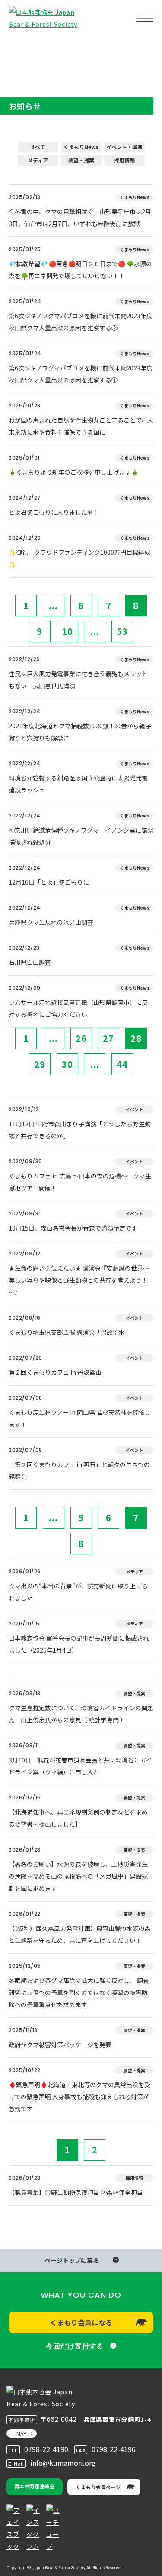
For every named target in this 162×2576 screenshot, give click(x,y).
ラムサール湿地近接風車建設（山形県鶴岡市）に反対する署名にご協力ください (78, 1008)
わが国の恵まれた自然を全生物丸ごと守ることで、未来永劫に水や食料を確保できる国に (81, 426)
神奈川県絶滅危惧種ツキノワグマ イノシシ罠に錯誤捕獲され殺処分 (81, 836)
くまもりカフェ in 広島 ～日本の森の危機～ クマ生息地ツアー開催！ (80, 1182)
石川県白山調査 (30, 962)
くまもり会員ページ (98, 2487)
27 (108, 1038)
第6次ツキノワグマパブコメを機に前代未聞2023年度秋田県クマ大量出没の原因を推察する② (81, 322)
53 (122, 631)
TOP (21, 45)
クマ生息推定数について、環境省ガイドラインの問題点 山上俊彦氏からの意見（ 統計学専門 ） (81, 1714)
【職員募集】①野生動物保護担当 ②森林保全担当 (76, 2192)
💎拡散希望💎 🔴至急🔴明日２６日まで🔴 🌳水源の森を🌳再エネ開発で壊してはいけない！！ (80, 270)
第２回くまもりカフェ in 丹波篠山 (55, 1372)
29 (40, 1064)
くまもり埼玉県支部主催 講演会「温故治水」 (70, 1332)
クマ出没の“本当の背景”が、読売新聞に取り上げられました (78, 1592)
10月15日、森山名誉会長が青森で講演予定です (73, 1228)
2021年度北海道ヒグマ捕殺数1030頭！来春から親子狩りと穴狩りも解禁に (80, 732)
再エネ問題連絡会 (35, 2486)
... (53, 605)
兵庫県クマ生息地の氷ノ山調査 (51, 922)
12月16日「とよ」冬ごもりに (49, 882)
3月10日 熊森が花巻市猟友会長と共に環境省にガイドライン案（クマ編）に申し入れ (80, 1766)
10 (67, 631)
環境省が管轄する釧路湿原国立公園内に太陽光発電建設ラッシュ (78, 784)
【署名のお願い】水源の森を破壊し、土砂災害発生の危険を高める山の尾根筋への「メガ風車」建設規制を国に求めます (78, 1876)
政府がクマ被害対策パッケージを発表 (60, 2045)
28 (136, 1038)
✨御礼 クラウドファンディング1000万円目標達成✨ (79, 558)
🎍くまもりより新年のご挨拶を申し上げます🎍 (73, 472)
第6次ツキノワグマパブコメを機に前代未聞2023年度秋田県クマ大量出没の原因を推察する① (81, 374)
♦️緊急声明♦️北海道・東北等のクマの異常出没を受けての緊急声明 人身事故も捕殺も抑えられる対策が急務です (79, 2097)
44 (122, 1064)
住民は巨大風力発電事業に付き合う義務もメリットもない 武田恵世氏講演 (78, 680)
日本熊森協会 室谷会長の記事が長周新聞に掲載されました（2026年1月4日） (79, 1644)
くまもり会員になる (81, 2322)
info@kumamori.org (63, 2463)
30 (67, 1064)
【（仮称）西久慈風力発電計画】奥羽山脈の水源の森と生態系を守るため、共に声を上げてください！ (80, 1934)
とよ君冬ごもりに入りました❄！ (54, 512)
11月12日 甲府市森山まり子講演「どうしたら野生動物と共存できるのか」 (80, 1130)
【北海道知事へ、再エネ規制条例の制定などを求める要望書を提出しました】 (78, 1818)
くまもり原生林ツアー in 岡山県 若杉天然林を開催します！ (80, 1418)
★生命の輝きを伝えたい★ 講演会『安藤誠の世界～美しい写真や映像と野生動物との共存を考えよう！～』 (79, 1280)
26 (81, 1038)
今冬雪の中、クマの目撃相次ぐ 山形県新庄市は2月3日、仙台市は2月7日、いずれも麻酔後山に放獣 (80, 218)
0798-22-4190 (46, 2449)
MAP (22, 2433)
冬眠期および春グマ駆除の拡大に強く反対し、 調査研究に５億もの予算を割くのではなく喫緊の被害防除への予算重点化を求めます (79, 1992)
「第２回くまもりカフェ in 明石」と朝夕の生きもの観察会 (79, 1470)
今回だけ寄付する (75, 2346)
